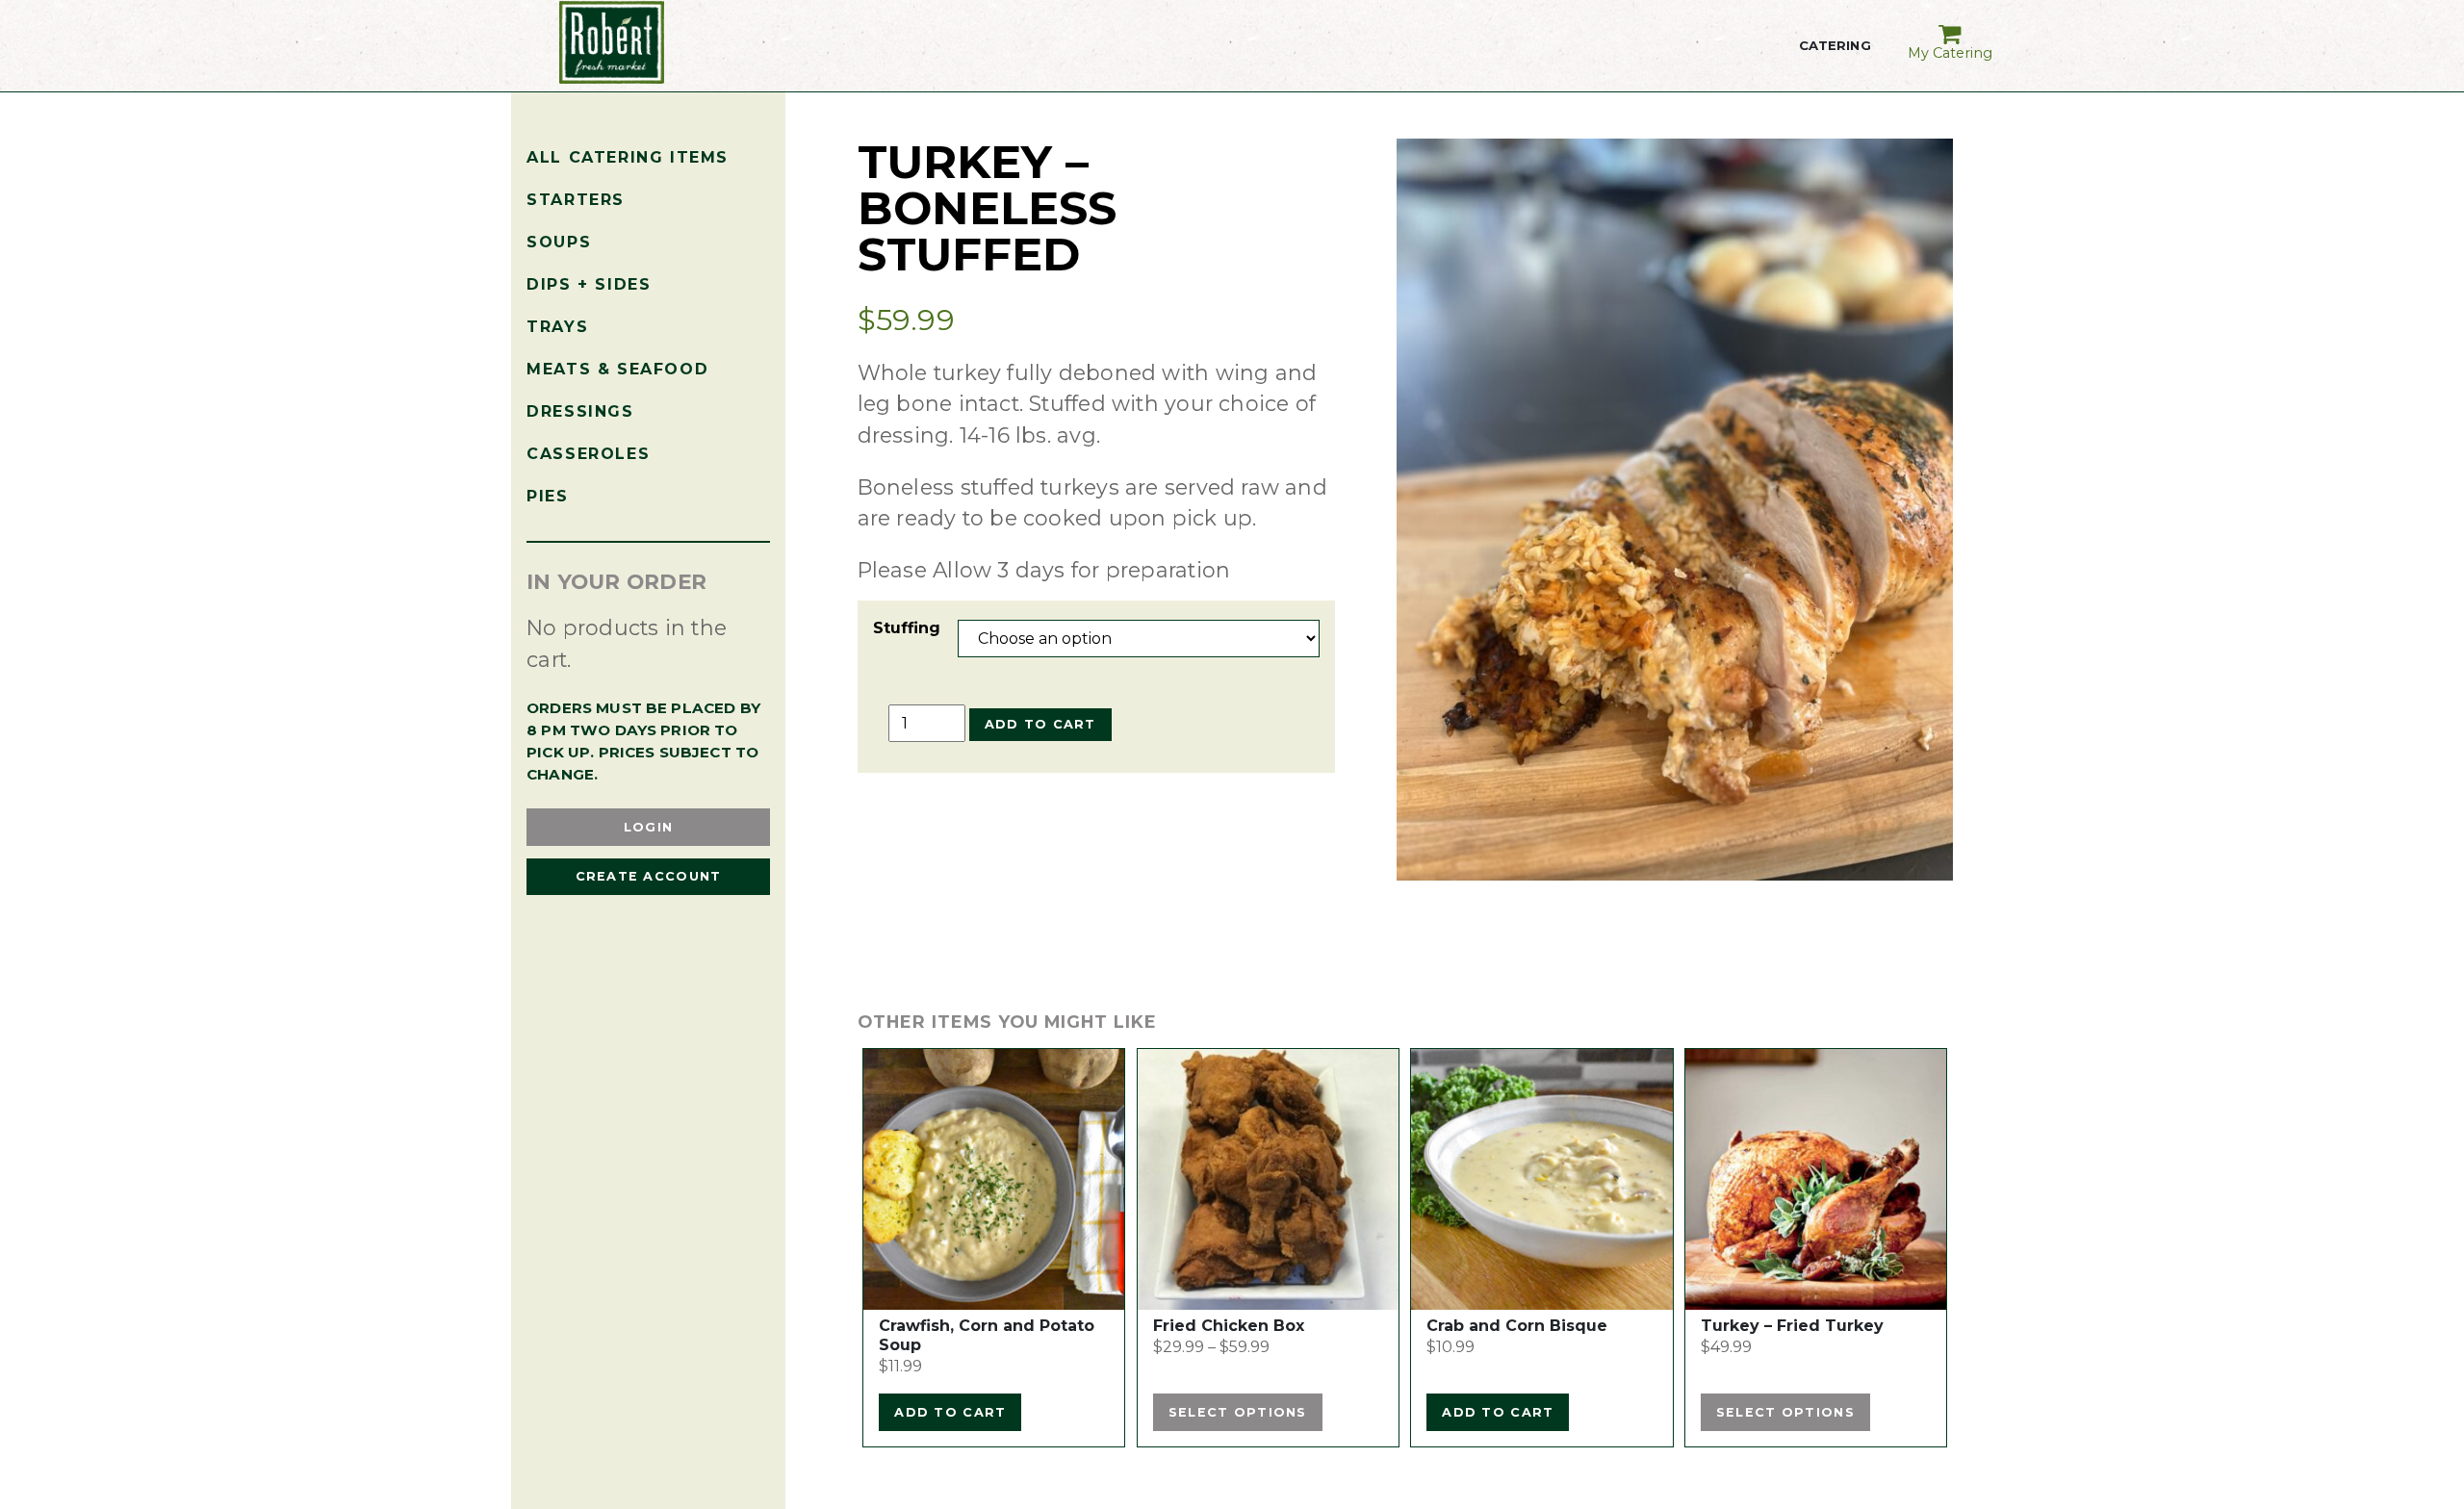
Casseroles (588, 454)
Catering (1835, 58)
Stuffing (907, 628)
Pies (547, 496)
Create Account (649, 876)
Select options (1238, 1412)
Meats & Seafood (617, 369)
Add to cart (1040, 724)
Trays (557, 327)
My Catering (1950, 53)
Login (648, 827)
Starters (576, 200)
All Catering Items (628, 157)
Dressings (580, 411)
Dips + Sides (589, 284)
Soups (559, 242)
